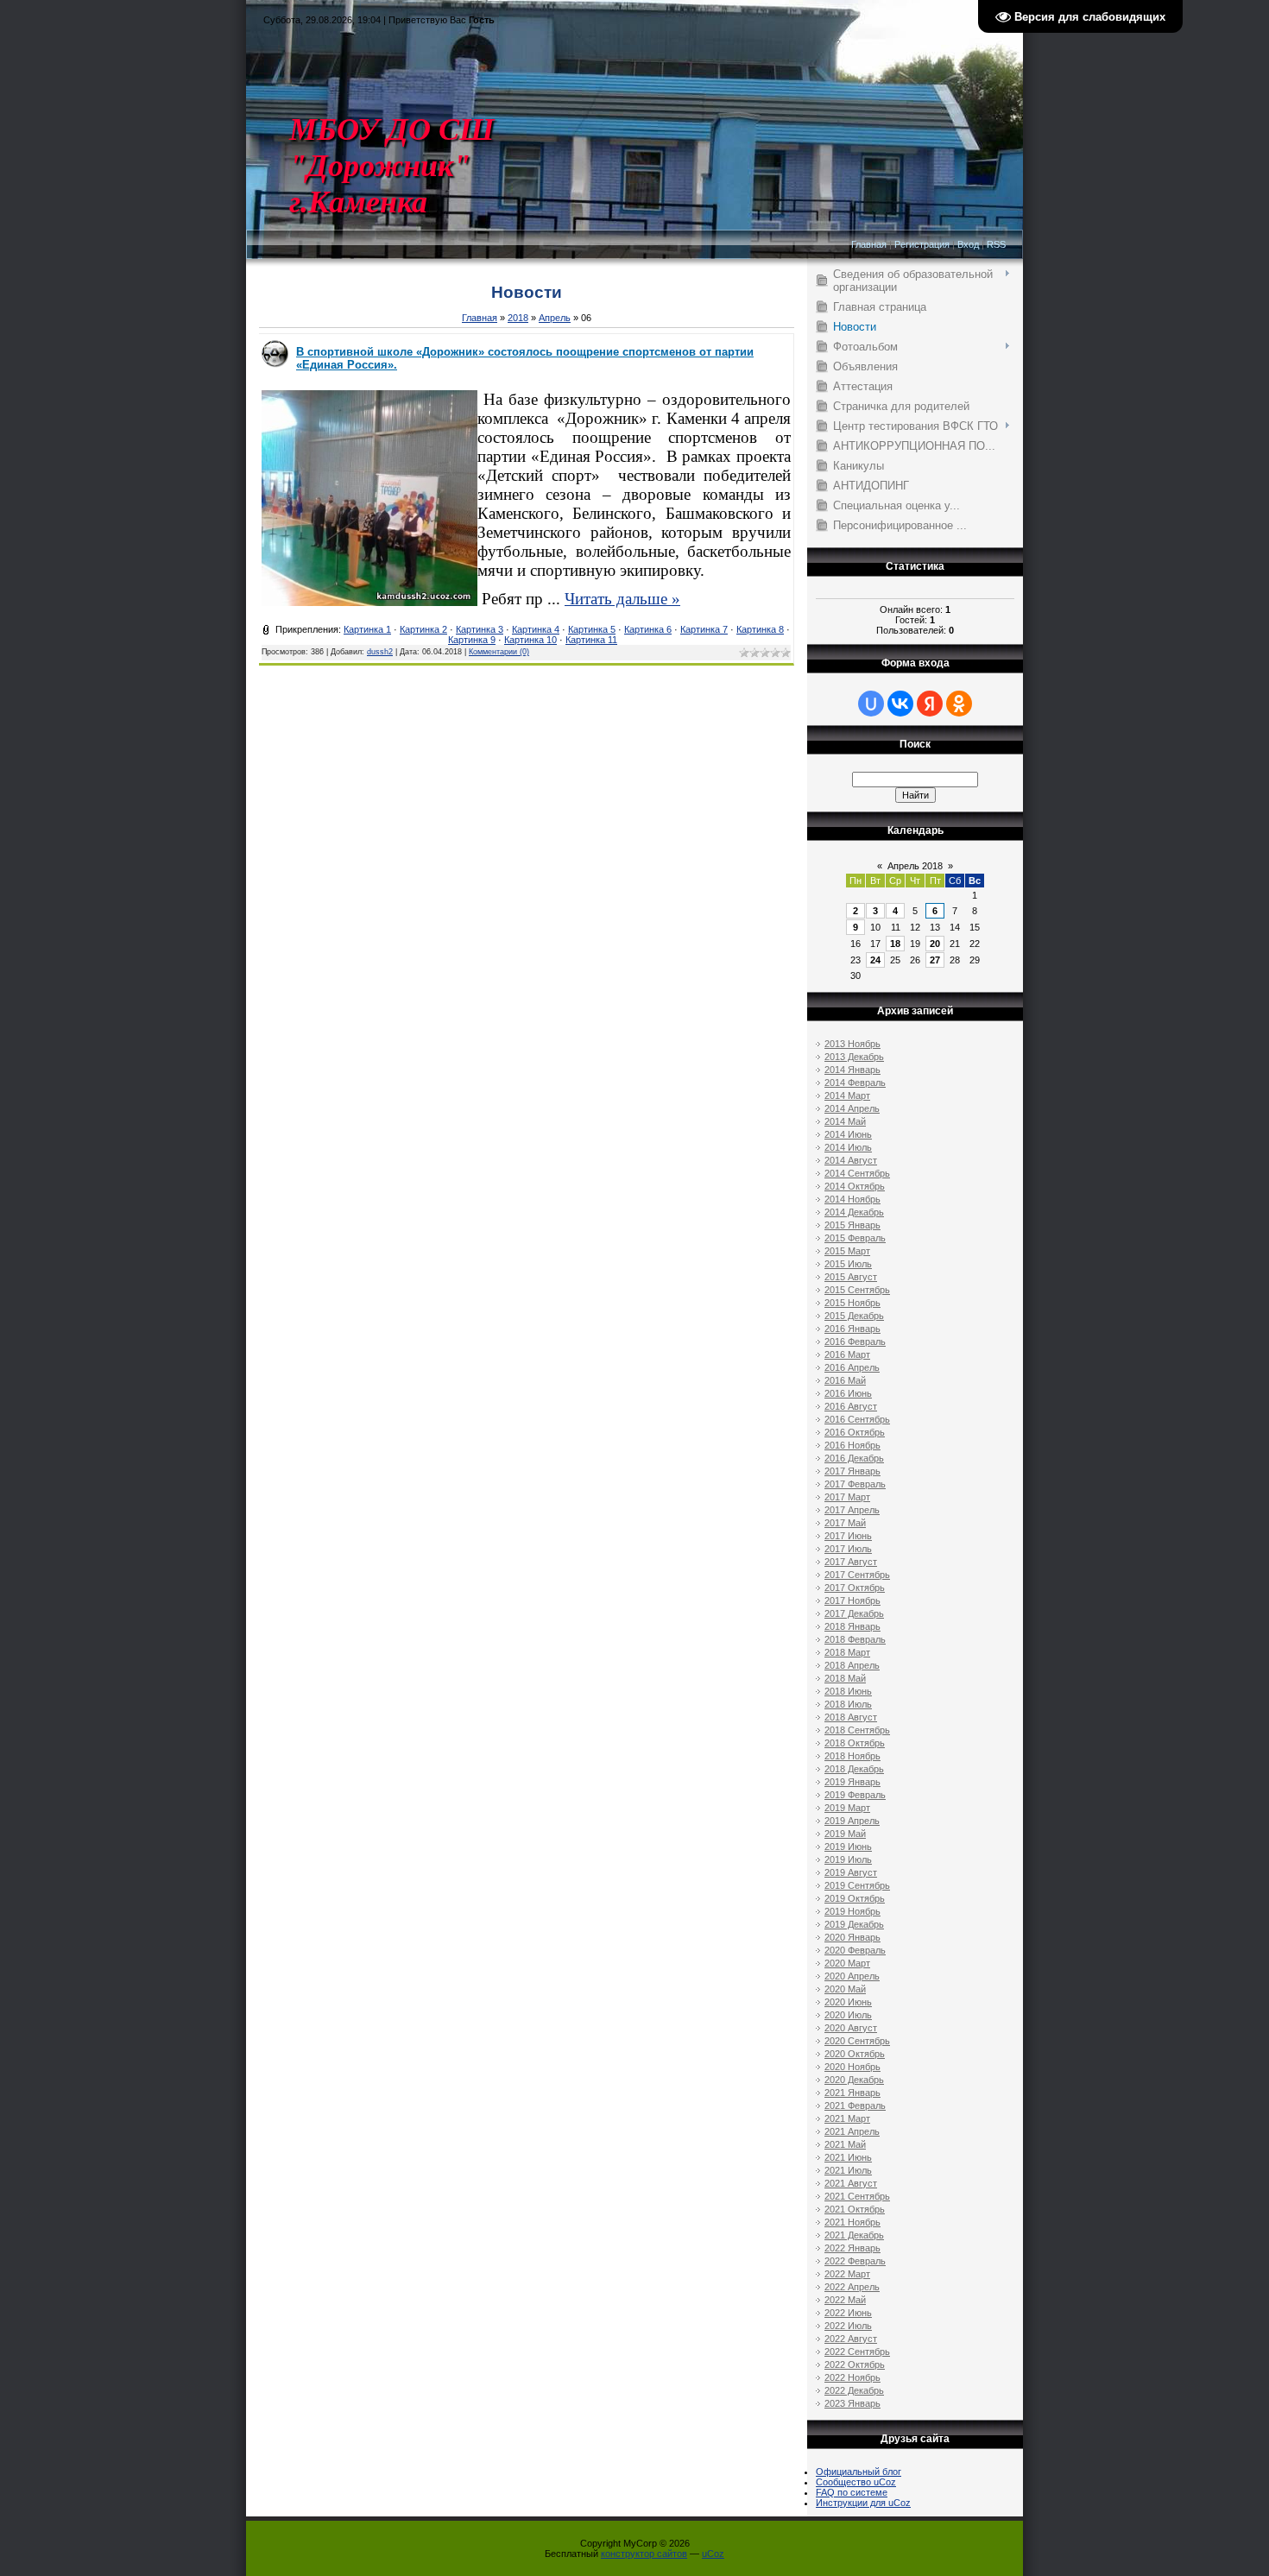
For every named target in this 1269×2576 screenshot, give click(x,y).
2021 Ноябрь (852, 2222)
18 (895, 944)
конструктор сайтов (644, 2554)
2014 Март (847, 1095)
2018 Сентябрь (857, 1730)
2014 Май (845, 1121)
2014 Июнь (848, 1134)
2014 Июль (848, 1147)
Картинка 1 (367, 629)
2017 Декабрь (854, 1613)
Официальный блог (859, 2472)
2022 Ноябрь (852, 2377)
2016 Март (847, 1354)
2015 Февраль (855, 1238)
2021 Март (847, 2118)
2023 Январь (852, 2403)
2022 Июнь (848, 2313)
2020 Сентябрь (857, 2041)
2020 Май (845, 1989)
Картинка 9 (472, 640)
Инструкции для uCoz (863, 2503)
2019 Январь (852, 1782)
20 (935, 944)
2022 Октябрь (855, 2364)
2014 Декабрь (854, 1212)
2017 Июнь (848, 1536)
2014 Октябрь (855, 1186)
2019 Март (847, 1808)
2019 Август (851, 1872)
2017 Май (845, 1523)
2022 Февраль (855, 2261)
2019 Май (845, 1834)
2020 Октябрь (855, 2054)
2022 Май (845, 2300)
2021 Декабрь (854, 2235)
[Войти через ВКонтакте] (900, 704)
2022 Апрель (852, 2287)
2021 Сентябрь (857, 2196)
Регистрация (922, 244)
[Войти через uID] (871, 704)
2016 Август (851, 1406)
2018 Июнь (848, 1691)
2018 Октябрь (855, 1743)
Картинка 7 (704, 629)
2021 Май (845, 2144)
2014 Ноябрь (852, 1199)
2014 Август (851, 1160)
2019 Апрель (852, 1821)
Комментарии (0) (499, 652)
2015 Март (847, 1251)
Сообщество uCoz (856, 2482)
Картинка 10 (530, 640)
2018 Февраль (855, 1639)
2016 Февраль (855, 1342)
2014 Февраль (855, 1083)
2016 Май (845, 1380)
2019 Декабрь (854, 1924)
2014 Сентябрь (857, 1173)
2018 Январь (852, 1626)
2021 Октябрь (855, 2209)
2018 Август (851, 1717)
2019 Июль (848, 1859)
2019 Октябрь (855, 1898)
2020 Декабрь (854, 2080)
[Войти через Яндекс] (930, 704)
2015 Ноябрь (852, 1303)
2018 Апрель (852, 1665)
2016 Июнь (848, 1393)
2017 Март (847, 1497)
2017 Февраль (855, 1484)
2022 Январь (852, 2248)
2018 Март (847, 1652)
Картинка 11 (591, 640)
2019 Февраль (855, 1795)
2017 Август (851, 1562)
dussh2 (380, 652)
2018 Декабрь (854, 1769)
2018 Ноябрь (852, 1756)
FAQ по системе (852, 2492)
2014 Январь (852, 1070)
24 (875, 960)
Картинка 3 (480, 629)
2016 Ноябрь (852, 1445)
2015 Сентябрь (857, 1290)
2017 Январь (852, 1471)
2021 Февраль (855, 2106)
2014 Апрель (852, 1108)
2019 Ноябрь (852, 1911)
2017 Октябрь (855, 1588)
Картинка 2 (423, 629)
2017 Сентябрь (857, 1575)
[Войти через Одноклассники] (959, 704)
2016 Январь (852, 1329)
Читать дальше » (622, 599)
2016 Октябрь (855, 1432)
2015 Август (851, 1277)
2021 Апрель (852, 2131)
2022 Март (847, 2274)
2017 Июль (848, 1549)
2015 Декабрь (854, 1316)
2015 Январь (852, 1225)
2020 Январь (852, 1937)
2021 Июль (848, 2170)
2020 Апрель (852, 1976)
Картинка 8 (760, 629)
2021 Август (851, 2183)
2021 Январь (852, 2093)
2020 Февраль (855, 1950)
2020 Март (847, 1963)
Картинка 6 (648, 629)
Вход (968, 244)
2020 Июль (848, 2015)
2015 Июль (848, 1264)
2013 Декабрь (854, 1057)
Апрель (555, 318)
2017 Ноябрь (852, 1601)
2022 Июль (848, 2326)
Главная (869, 244)
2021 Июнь (848, 2157)
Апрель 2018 (915, 866)
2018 (518, 318)
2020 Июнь (848, 2002)
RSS (996, 244)
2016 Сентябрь (857, 1419)
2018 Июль (848, 1704)
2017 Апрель (852, 1510)
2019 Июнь (848, 1847)
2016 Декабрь (854, 1458)
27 (935, 960)
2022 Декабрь (854, 2390)
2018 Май (845, 1678)
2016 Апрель (852, 1367)
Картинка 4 (536, 629)
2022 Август (851, 2339)
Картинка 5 (592, 629)
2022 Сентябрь (857, 2352)
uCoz (713, 2554)
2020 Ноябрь (852, 2067)
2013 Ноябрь (852, 1044)
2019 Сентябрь (857, 1885)
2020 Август (851, 2028)
